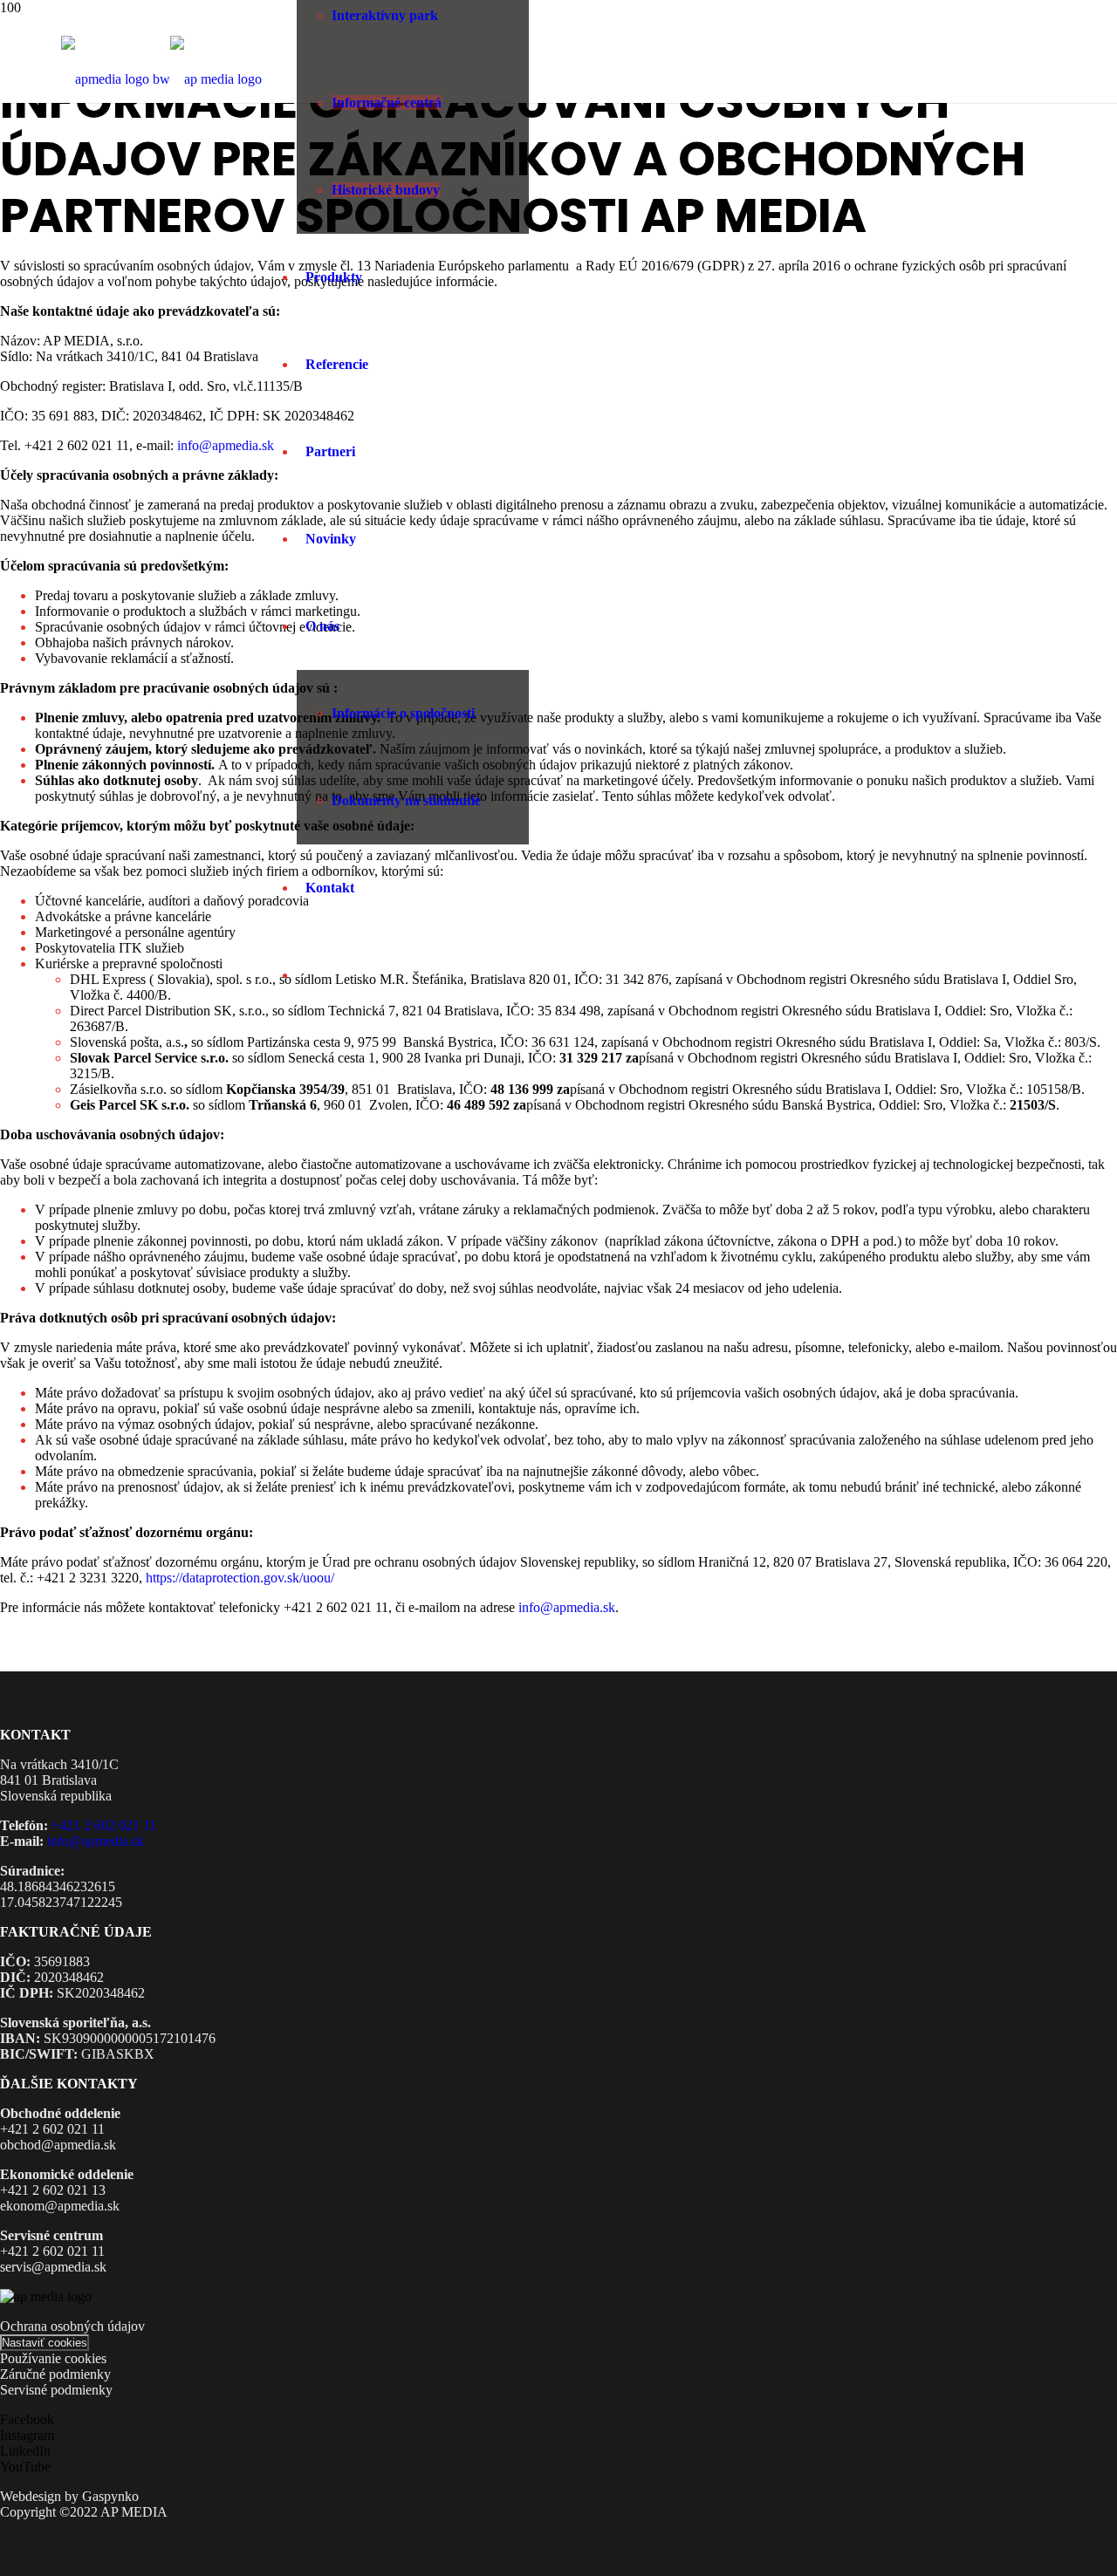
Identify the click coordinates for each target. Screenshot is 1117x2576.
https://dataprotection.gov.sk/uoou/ (240, 1578)
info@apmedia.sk (226, 445)
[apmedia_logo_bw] (161, 79)
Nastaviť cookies (45, 2343)
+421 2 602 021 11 (104, 1825)
